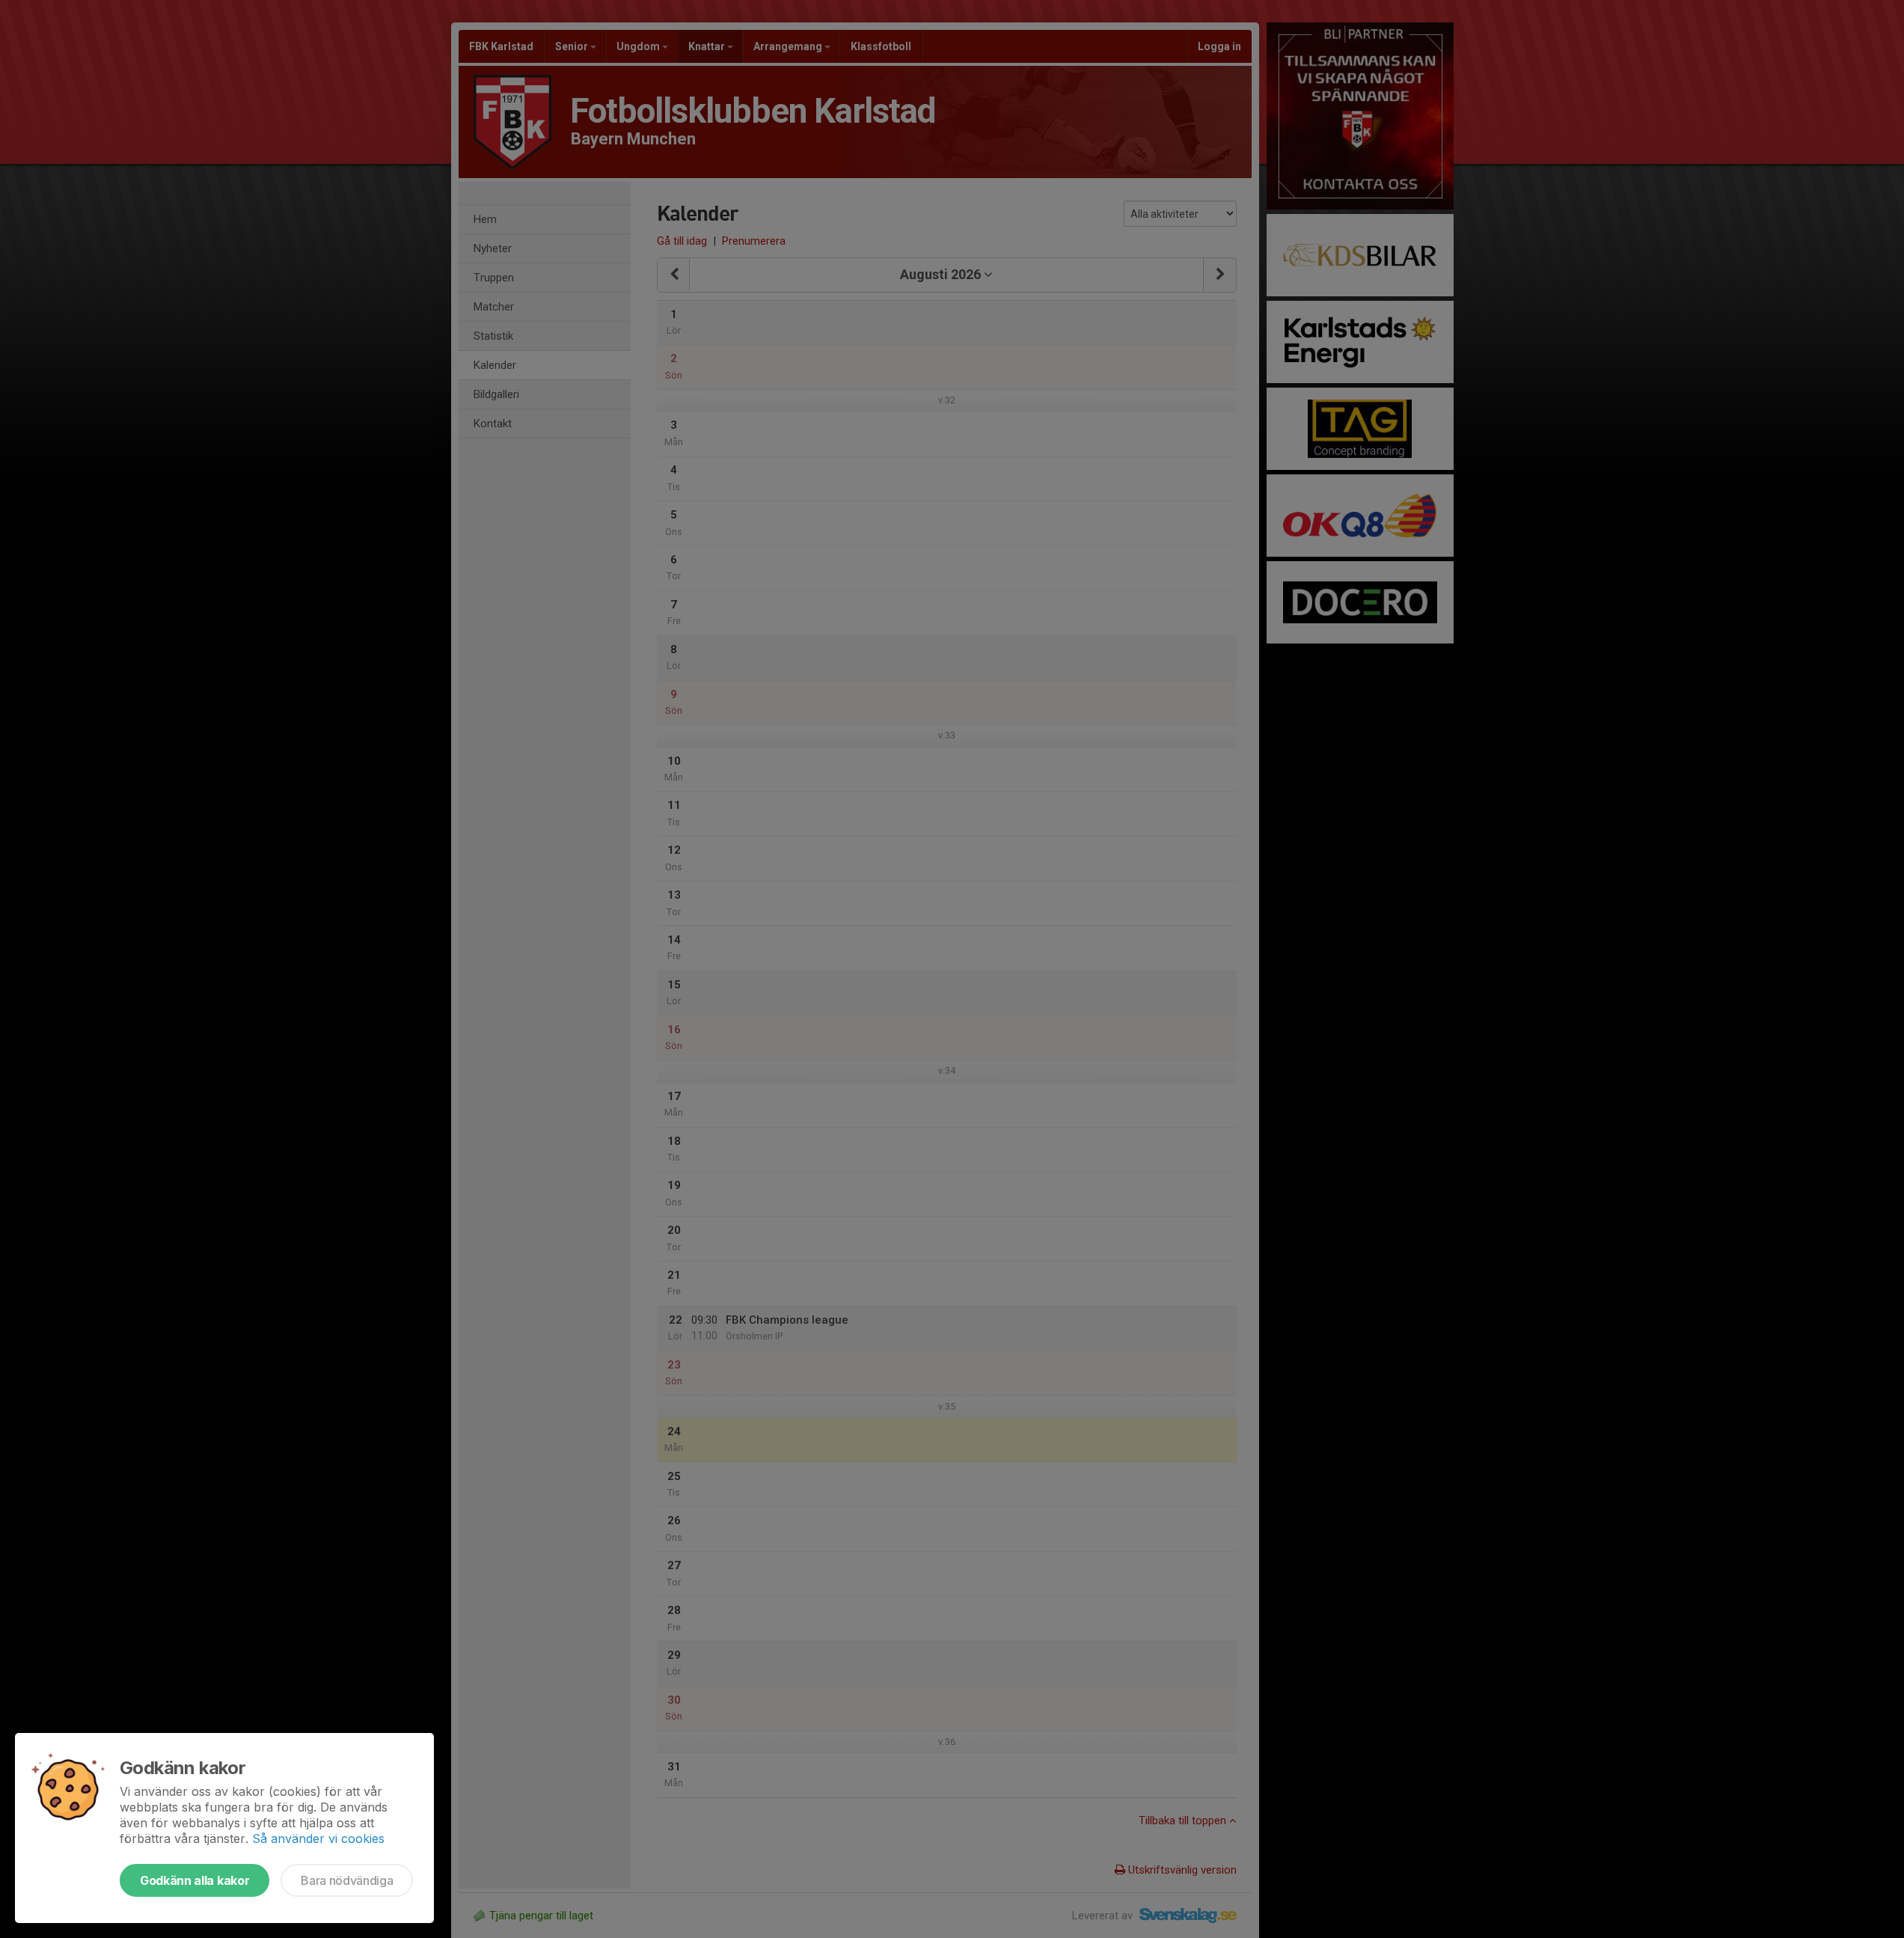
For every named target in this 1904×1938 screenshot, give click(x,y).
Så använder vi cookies (318, 1838)
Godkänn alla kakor (195, 1880)
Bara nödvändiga (347, 1880)
